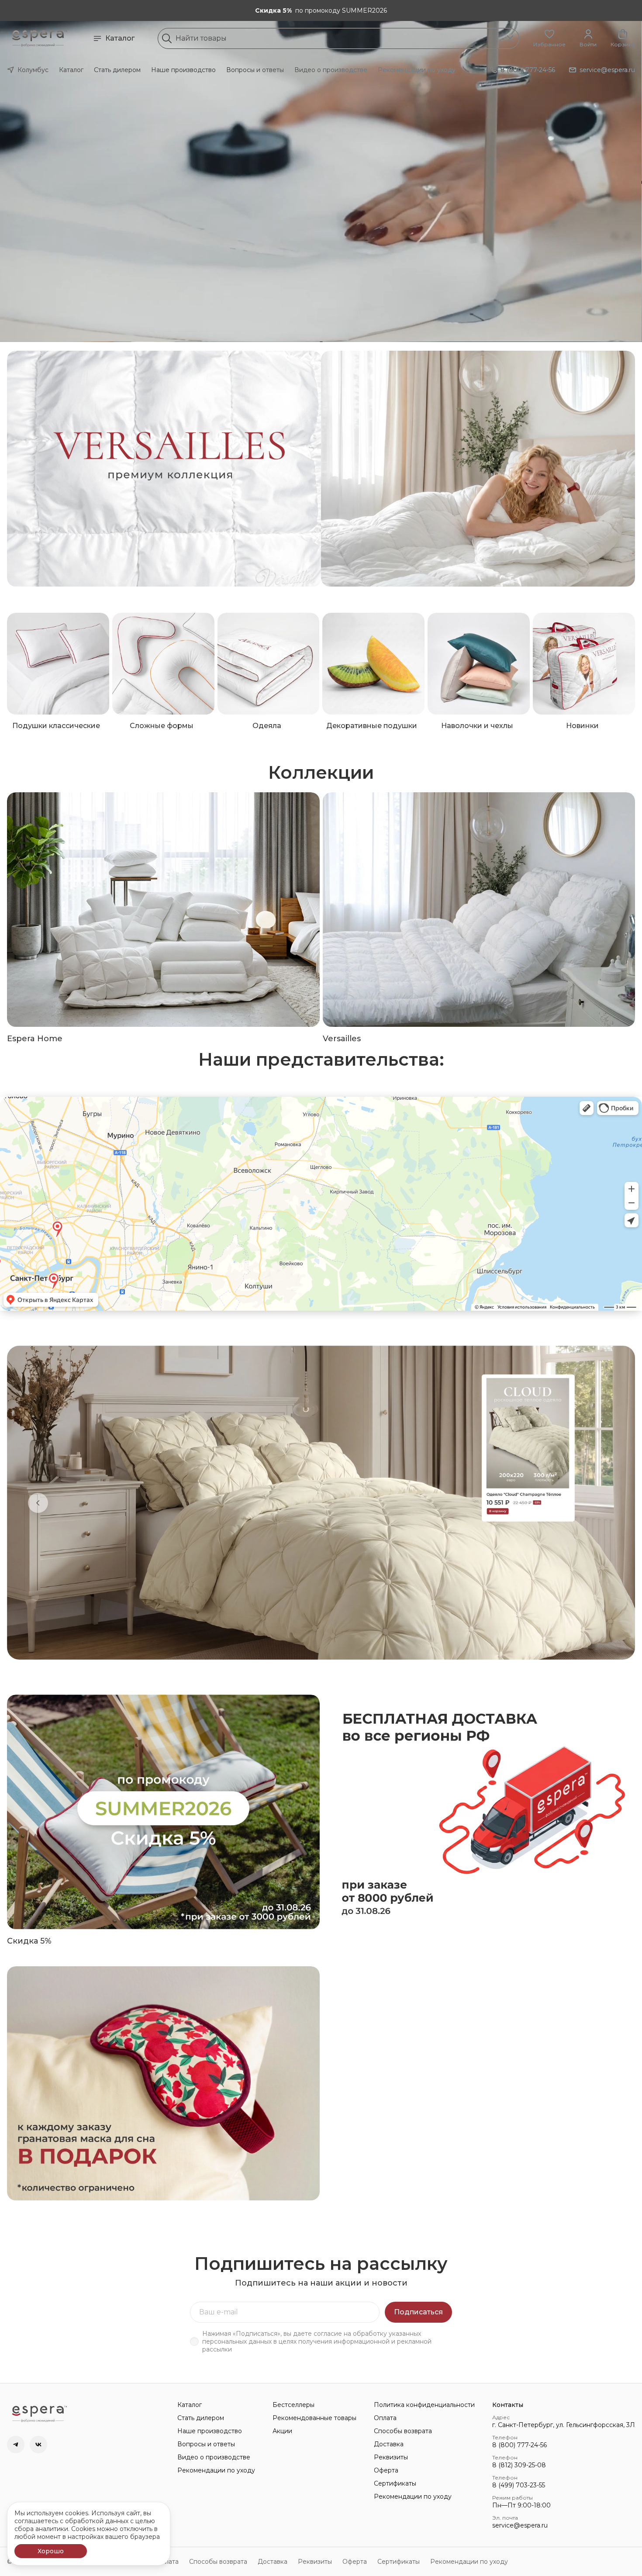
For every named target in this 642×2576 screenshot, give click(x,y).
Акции (282, 2431)
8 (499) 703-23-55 (519, 2485)
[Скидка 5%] (163, 1812)
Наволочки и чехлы (477, 726)
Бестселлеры (293, 2405)
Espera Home (35, 1039)
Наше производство (183, 70)
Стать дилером (117, 70)
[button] (549, 38)
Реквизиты (391, 2457)
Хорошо (51, 2551)
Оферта (386, 2470)
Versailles (342, 1039)
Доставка (389, 2444)
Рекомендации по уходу (417, 70)
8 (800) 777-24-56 (519, 2445)
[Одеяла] (269, 664)
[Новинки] (584, 664)
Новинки (582, 726)
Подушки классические (56, 726)
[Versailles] (479, 910)
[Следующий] (604, 1503)
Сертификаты (395, 2483)
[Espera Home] (163, 910)
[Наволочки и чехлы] (479, 664)
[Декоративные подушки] (373, 664)
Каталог (120, 38)
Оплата (385, 2418)
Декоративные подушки (372, 726)
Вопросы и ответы (255, 70)
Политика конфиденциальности (424, 2405)
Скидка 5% (29, 1941)
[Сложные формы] (163, 664)
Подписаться (418, 2312)
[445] (478, 469)
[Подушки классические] (58, 664)
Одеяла (267, 726)
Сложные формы (162, 726)
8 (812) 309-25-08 (519, 2465)
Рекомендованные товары (314, 2418)
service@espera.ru (520, 2525)
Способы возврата (403, 2431)
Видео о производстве (331, 70)
